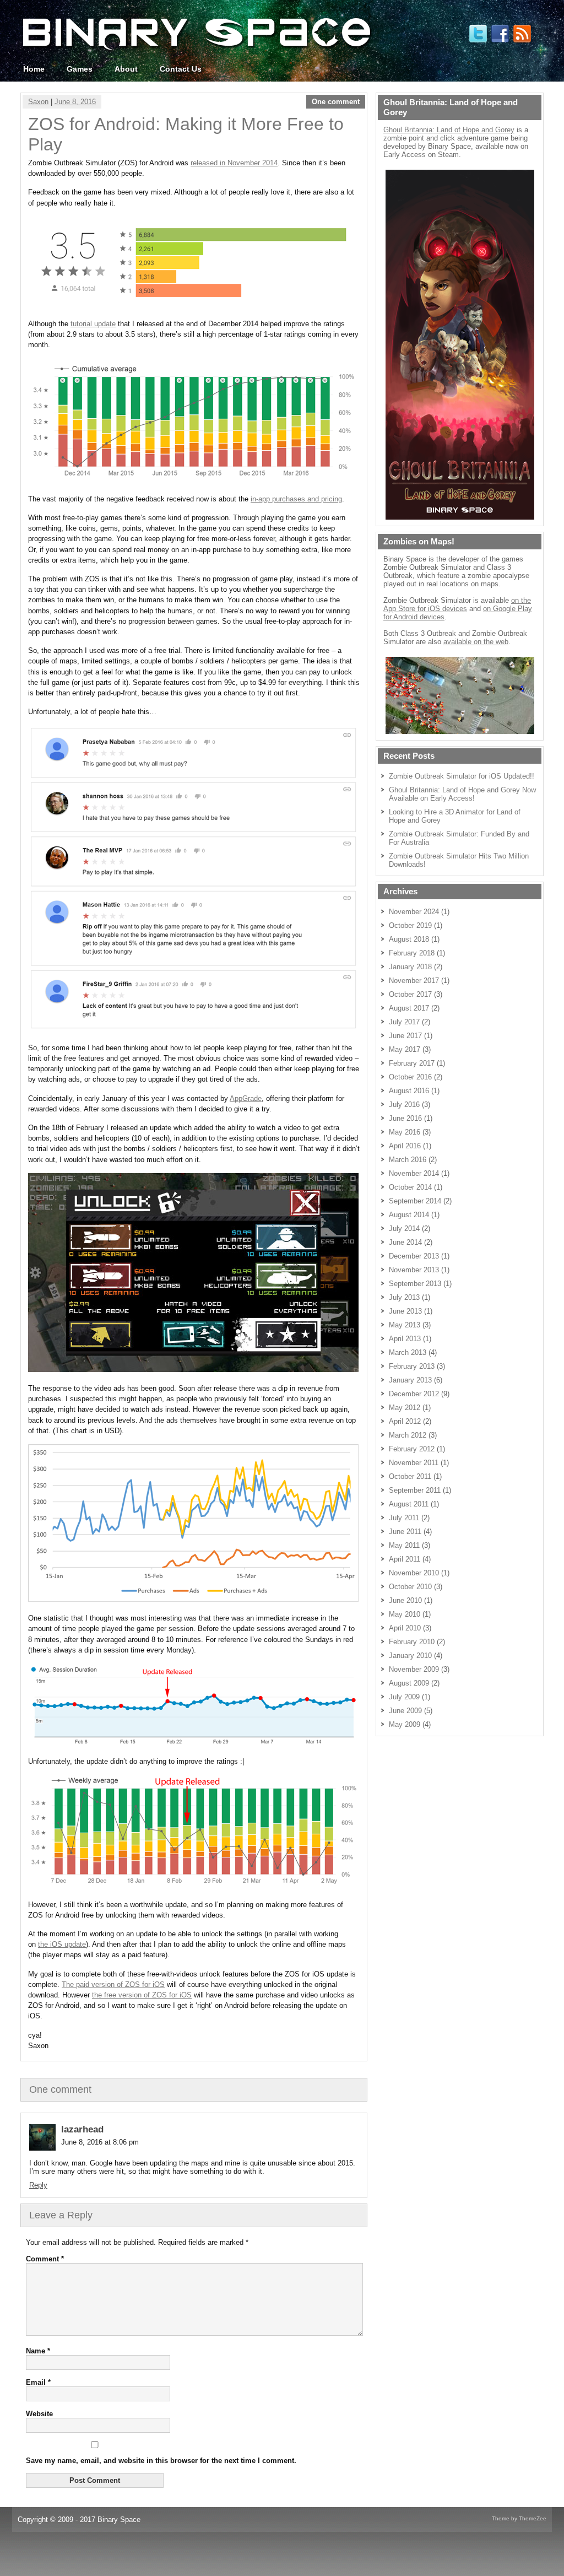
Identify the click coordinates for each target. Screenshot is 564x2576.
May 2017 (405, 1049)
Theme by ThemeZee (519, 2518)
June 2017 (405, 1036)
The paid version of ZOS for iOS (113, 1984)
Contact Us (181, 69)
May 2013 (405, 1325)
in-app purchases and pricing (296, 499)
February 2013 (412, 1366)
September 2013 (415, 1284)
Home (34, 69)
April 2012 (405, 1421)
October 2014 (410, 1187)
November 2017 (414, 981)
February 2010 (412, 1642)
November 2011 (414, 1463)
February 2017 (412, 1063)
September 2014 (415, 1201)
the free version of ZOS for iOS (142, 1995)
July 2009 (404, 1697)
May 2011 (404, 1545)
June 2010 (405, 1600)
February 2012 (412, 1449)
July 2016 (404, 1105)
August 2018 (409, 939)
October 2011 (410, 1476)
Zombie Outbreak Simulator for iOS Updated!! (462, 776)
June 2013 (405, 1311)
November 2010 (414, 1573)
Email (38, 2382)
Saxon (38, 102)
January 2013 (410, 1380)
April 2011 (405, 1559)
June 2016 (405, 1118)
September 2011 (415, 1490)
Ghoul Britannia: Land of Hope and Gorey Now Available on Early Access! (462, 794)
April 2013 (405, 1339)
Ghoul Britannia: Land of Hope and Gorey (449, 130)
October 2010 (410, 1587)
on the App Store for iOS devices (457, 604)
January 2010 (410, 1656)
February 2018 (412, 953)
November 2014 (414, 1173)
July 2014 (404, 1228)
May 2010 (405, 1614)
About (126, 69)
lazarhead (82, 2129)
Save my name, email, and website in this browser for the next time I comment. (161, 2461)
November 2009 (414, 1669)
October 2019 (410, 925)
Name (38, 2351)
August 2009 (409, 1683)
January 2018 (410, 967)
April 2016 (405, 1146)
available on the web (476, 642)
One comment (336, 102)
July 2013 (404, 1297)
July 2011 (404, 1518)
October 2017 (410, 994)
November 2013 (414, 1270)
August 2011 (409, 1504)
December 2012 (414, 1394)
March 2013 (408, 1352)
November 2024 (414, 912)
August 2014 (409, 1215)
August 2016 (409, 1091)
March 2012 (408, 1435)
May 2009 (405, 1724)
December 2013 (414, 1256)
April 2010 (405, 1628)
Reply (38, 2185)
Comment (45, 2259)
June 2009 (405, 1711)
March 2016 (408, 1160)
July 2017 (404, 1022)
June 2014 (405, 1242)
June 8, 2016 (75, 102)
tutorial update (93, 324)
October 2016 (410, 1077)
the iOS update (62, 1944)
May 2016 (405, 1132)
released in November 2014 (234, 163)
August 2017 (409, 1008)
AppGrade (246, 1098)
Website (39, 2414)
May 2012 (405, 1408)
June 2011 (405, 1532)
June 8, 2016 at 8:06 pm (100, 2142)
